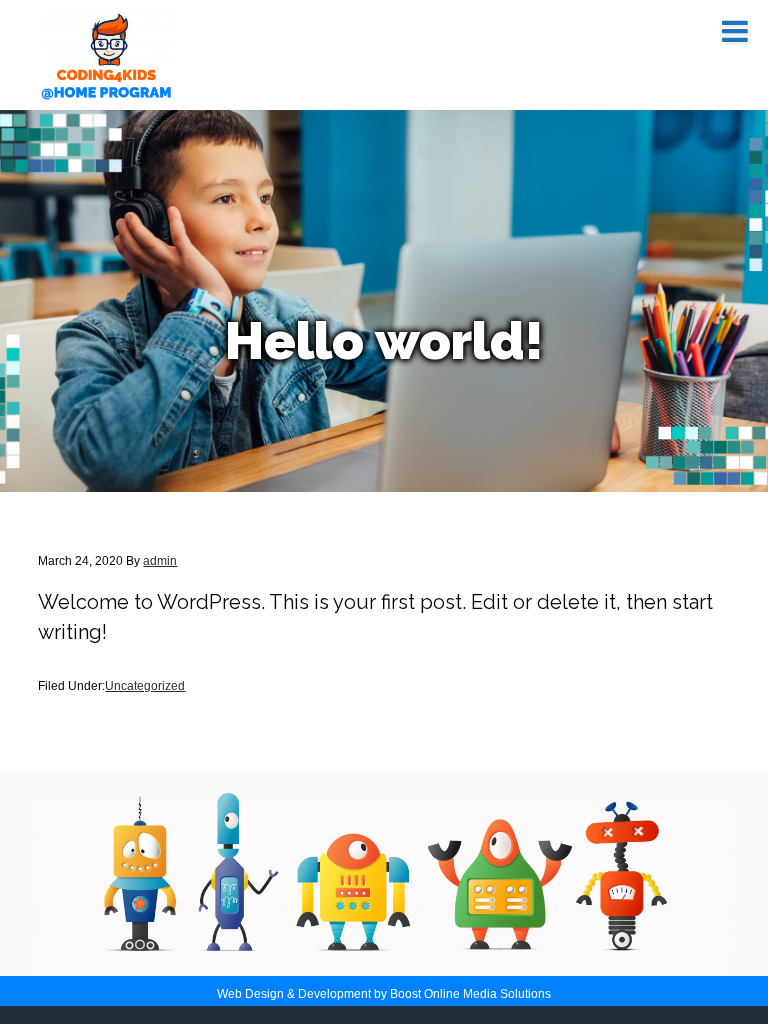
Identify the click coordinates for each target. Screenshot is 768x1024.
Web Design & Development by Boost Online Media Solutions (384, 994)
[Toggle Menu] (735, 31)
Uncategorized (145, 686)
